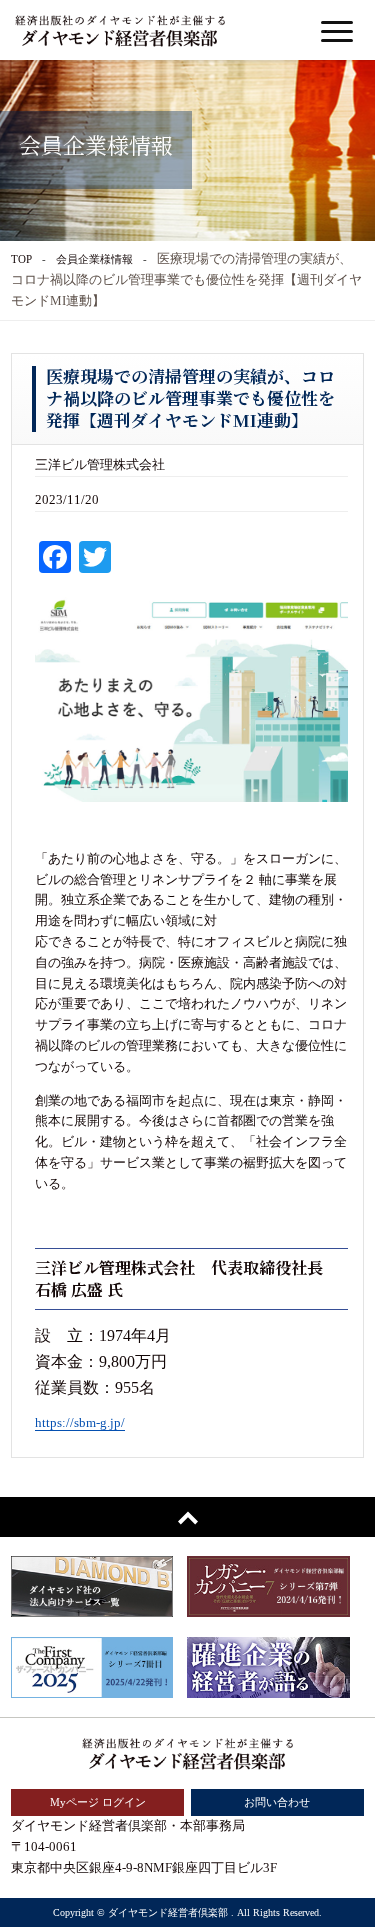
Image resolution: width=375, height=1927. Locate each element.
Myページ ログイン (98, 1802)
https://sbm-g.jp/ (80, 1422)
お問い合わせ (277, 1802)
